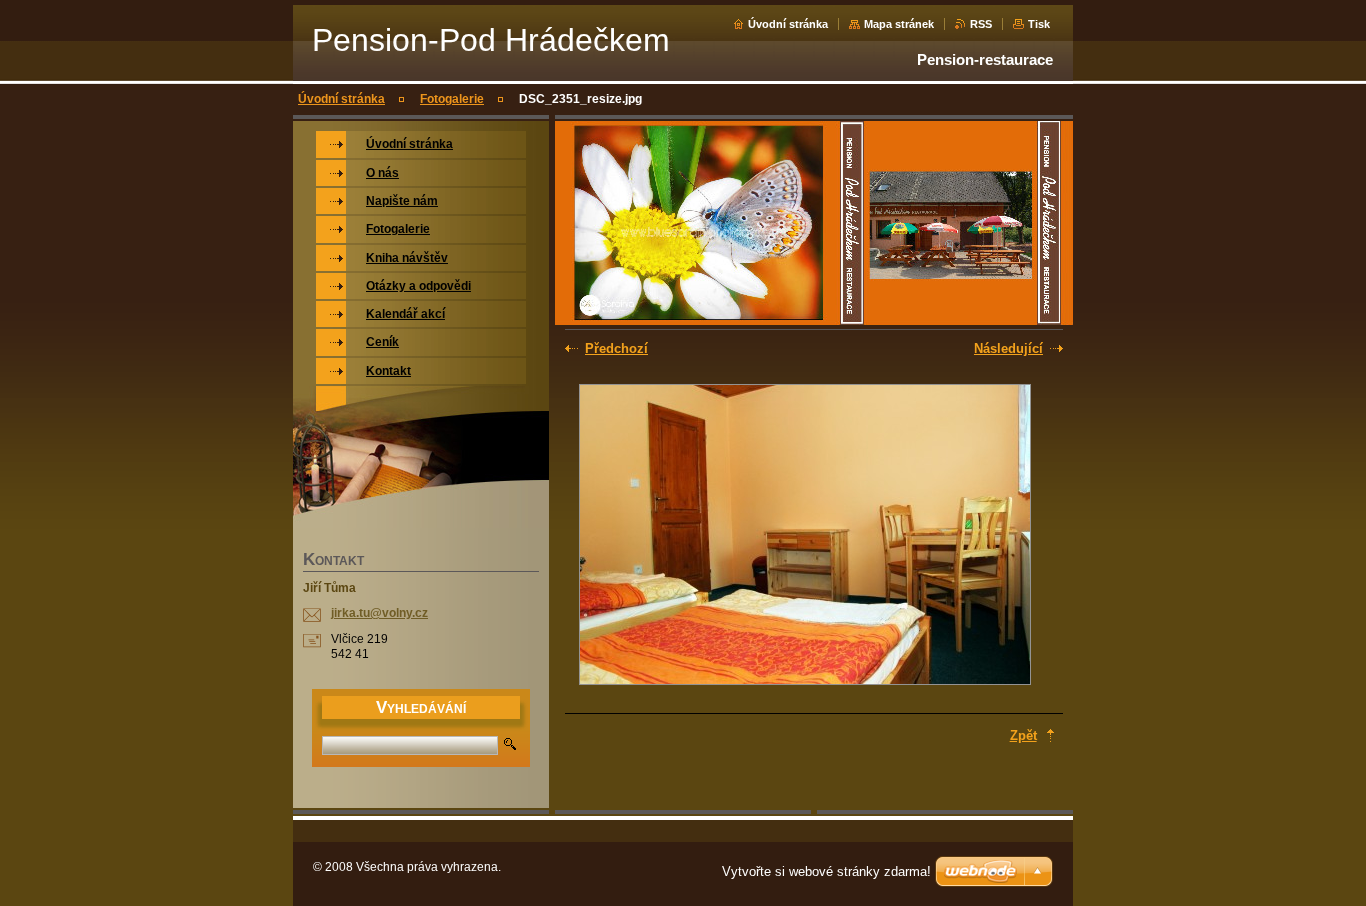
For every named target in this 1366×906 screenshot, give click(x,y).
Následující (1008, 348)
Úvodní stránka (788, 24)
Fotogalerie (452, 99)
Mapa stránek (899, 24)
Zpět (1023, 735)
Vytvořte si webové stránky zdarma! (826, 871)
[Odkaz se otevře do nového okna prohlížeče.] (805, 536)
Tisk (1039, 24)
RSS (981, 24)
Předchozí (616, 348)
